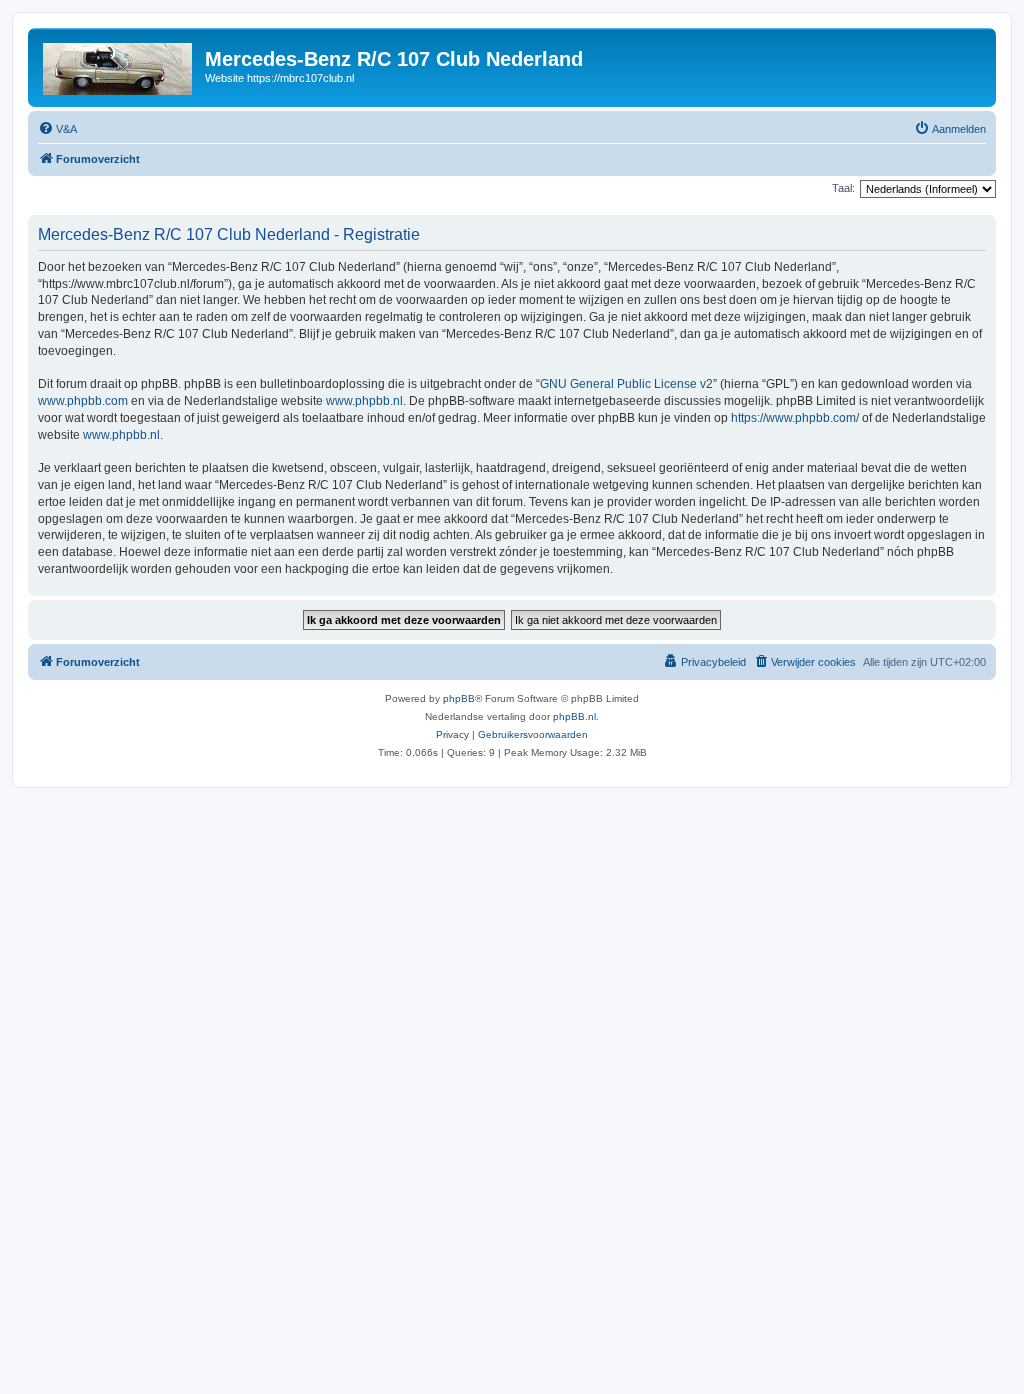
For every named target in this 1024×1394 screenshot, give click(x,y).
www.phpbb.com (83, 401)
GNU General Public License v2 (626, 384)
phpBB (459, 698)
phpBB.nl (574, 716)
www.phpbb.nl (364, 401)
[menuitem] (57, 129)
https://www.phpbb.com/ (795, 418)
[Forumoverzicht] (119, 65)
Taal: (843, 188)
